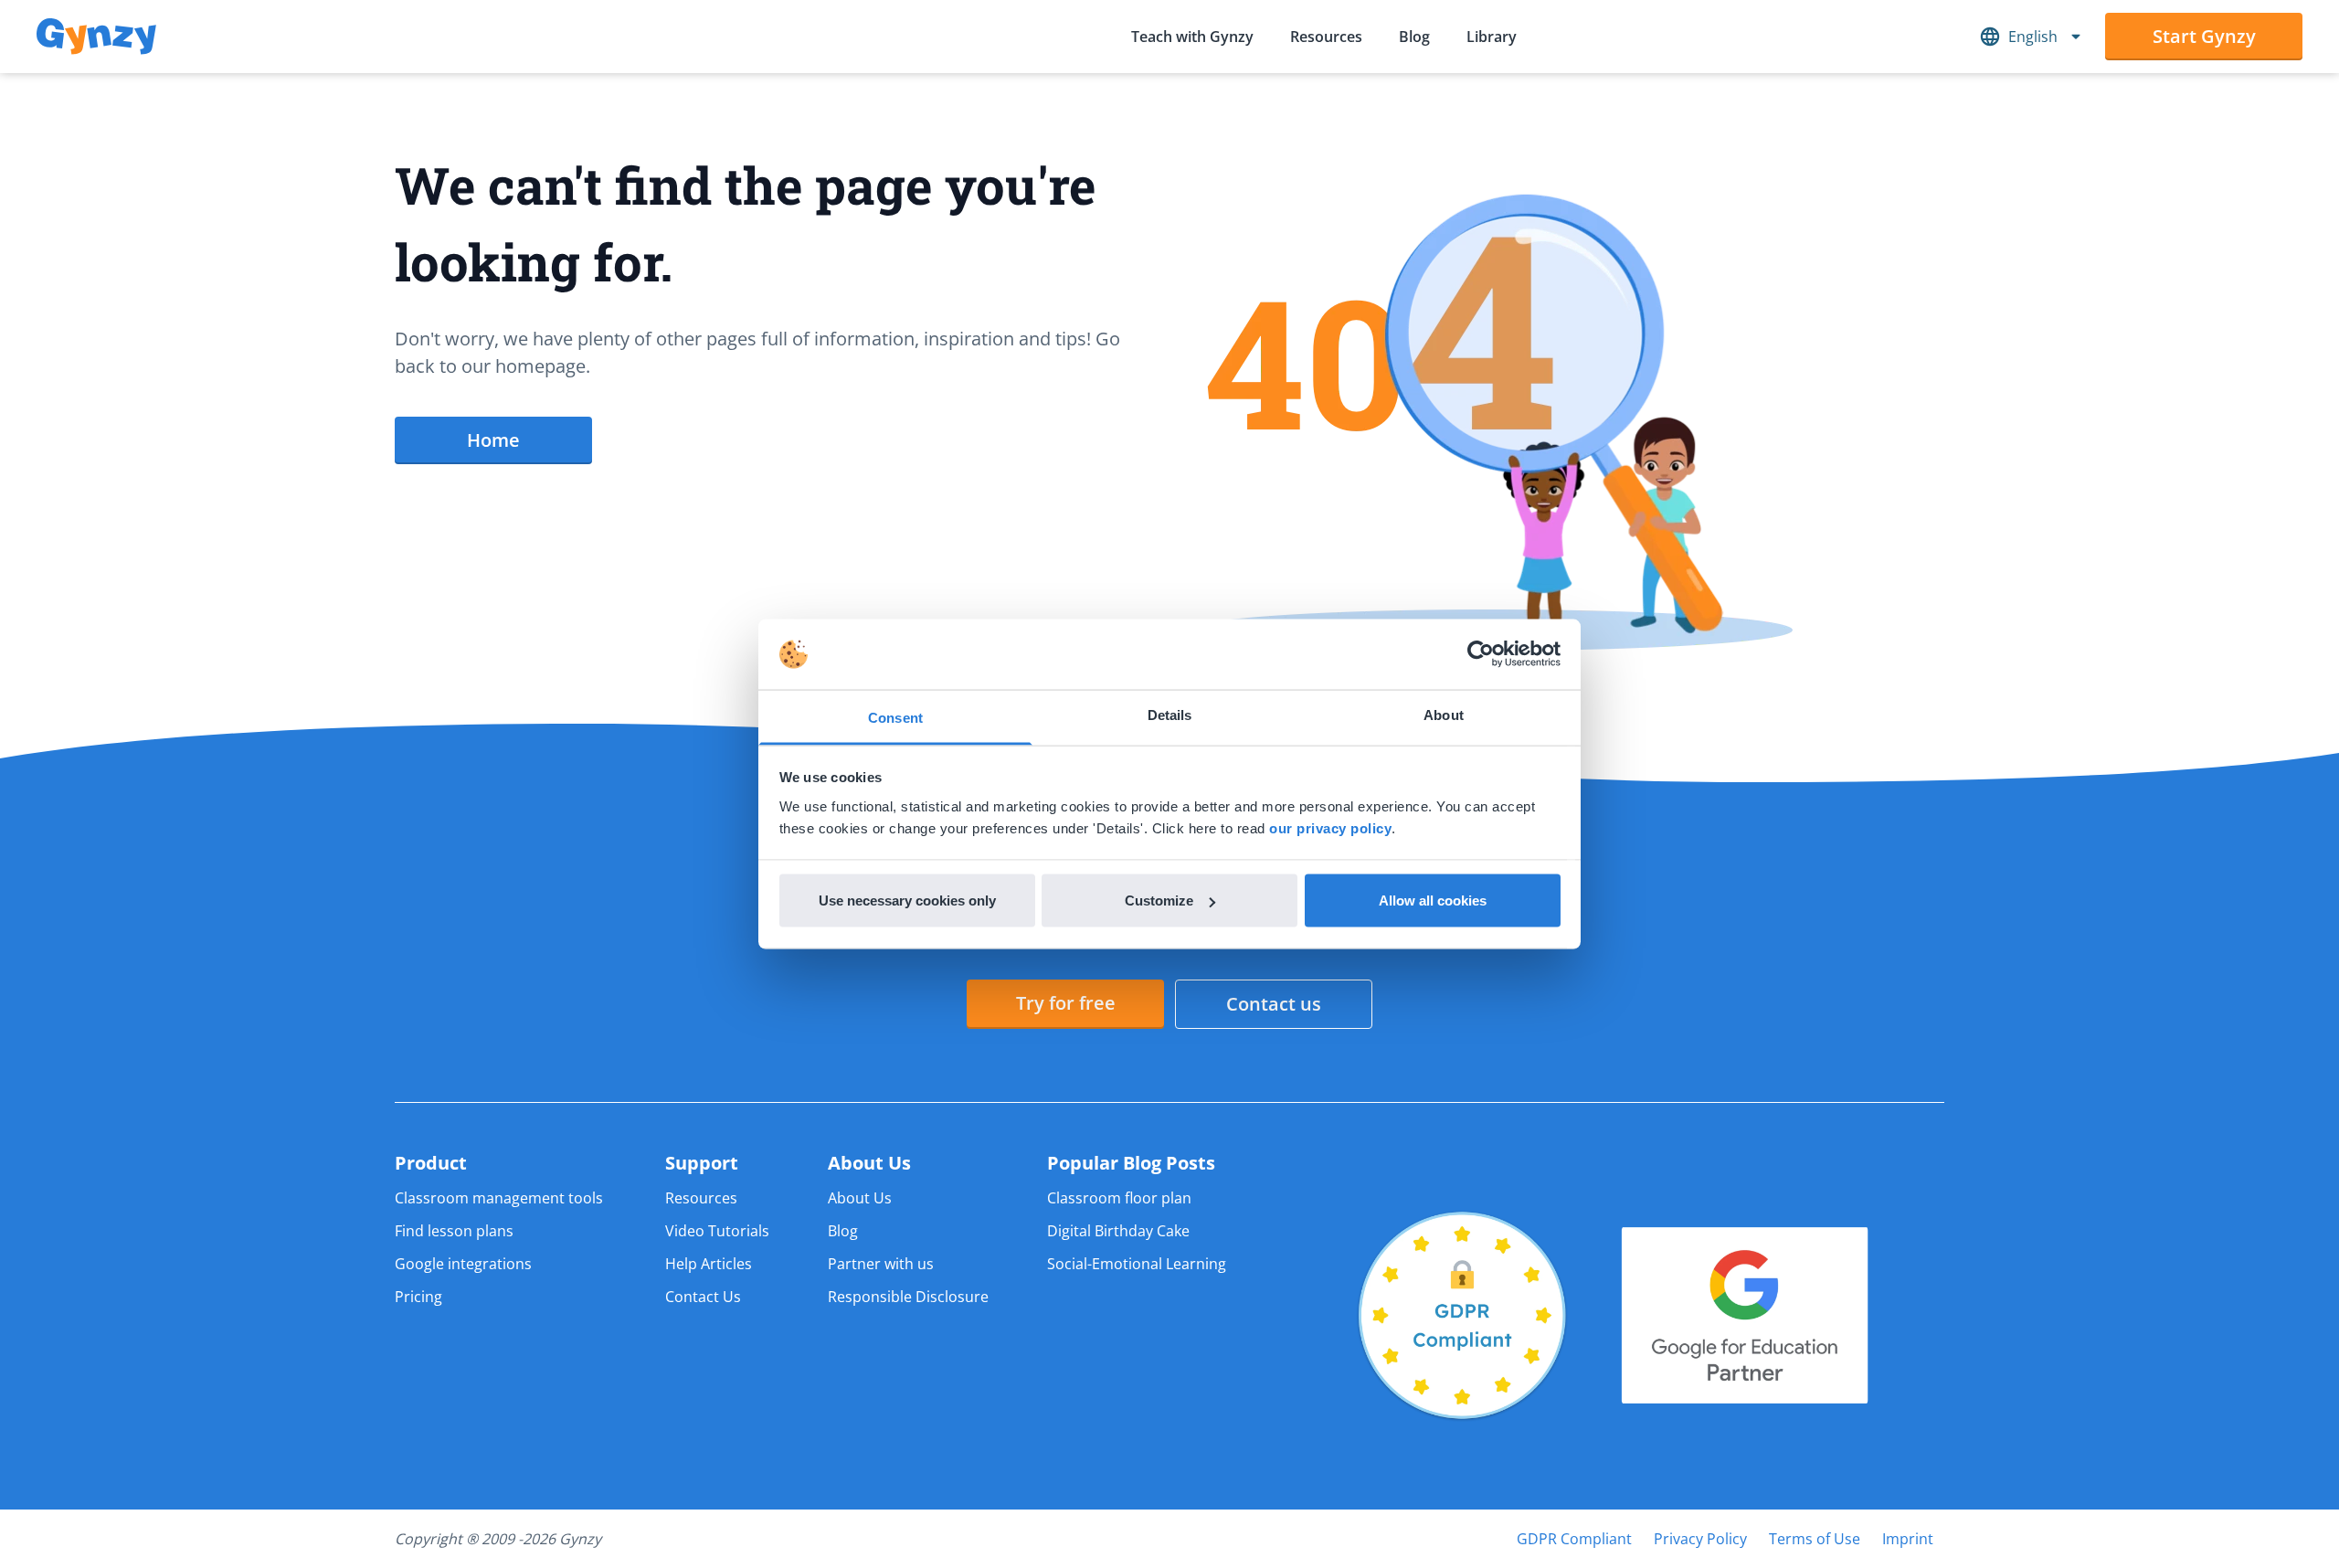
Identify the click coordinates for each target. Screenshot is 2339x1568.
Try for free (1066, 1003)
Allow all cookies (1433, 901)
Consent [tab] (895, 717)
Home (493, 440)
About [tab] (1444, 714)
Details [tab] (1170, 714)
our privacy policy (1330, 827)
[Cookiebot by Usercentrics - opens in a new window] (1481, 654)
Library (1492, 37)
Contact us (1274, 1004)
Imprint (1908, 1539)
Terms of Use (1815, 1539)
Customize (1159, 901)
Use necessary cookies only (907, 901)
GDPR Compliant (1574, 1539)
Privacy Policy (1700, 1539)
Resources (1326, 37)
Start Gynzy (2204, 36)
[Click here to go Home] (96, 37)
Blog (1414, 37)
